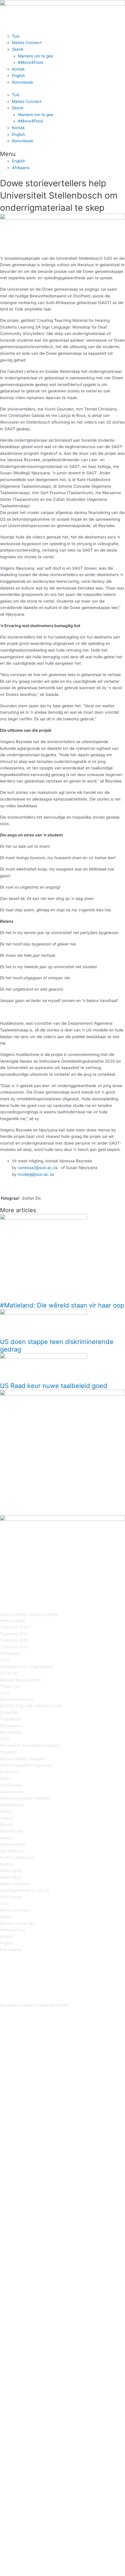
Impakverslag (12, 1844)
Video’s (7, 1818)
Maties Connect (27, 43)
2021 (5, 1660)
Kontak (18, 69)
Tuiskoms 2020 (14, 1647)
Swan (5, 1778)
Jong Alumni (11, 1785)
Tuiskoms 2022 (14, 1640)
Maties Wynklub (15, 1884)
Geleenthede (12, 1792)
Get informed (12, 1851)
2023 (5, 1739)
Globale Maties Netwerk (22, 1759)
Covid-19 (8, 1673)
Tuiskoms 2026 (14, 1627)
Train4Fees (10, 1719)
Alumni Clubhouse (17, 1857)
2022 (5, 1693)
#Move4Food (30, 62)
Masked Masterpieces (20, 1680)
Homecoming (12, 1621)
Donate (7, 1824)
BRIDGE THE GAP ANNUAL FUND (31, 1706)
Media (6, 1811)
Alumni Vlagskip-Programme (26, 1765)
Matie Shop (11, 1877)
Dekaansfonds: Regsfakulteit (27, 1667)
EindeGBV (9, 1713)
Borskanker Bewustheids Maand (30, 1745)
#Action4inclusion (17, 1699)
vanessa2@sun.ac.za (38, 1168)
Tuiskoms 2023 (14, 1634)
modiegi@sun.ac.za (36, 1174)
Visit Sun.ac (11, 1897)
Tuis (16, 36)
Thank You (10, 1686)
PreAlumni (9, 1772)
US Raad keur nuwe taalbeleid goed (54, 1386)
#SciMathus (11, 1726)
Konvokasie (23, 82)
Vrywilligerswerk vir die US (25, 1890)
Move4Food (11, 1732)
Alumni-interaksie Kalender (25, 1798)
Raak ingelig (11, 1870)
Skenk (18, 49)
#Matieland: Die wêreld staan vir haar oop (62, 1305)
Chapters (9, 1752)
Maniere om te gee (36, 56)
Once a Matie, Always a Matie (29, 1615)
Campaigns (10, 1653)
